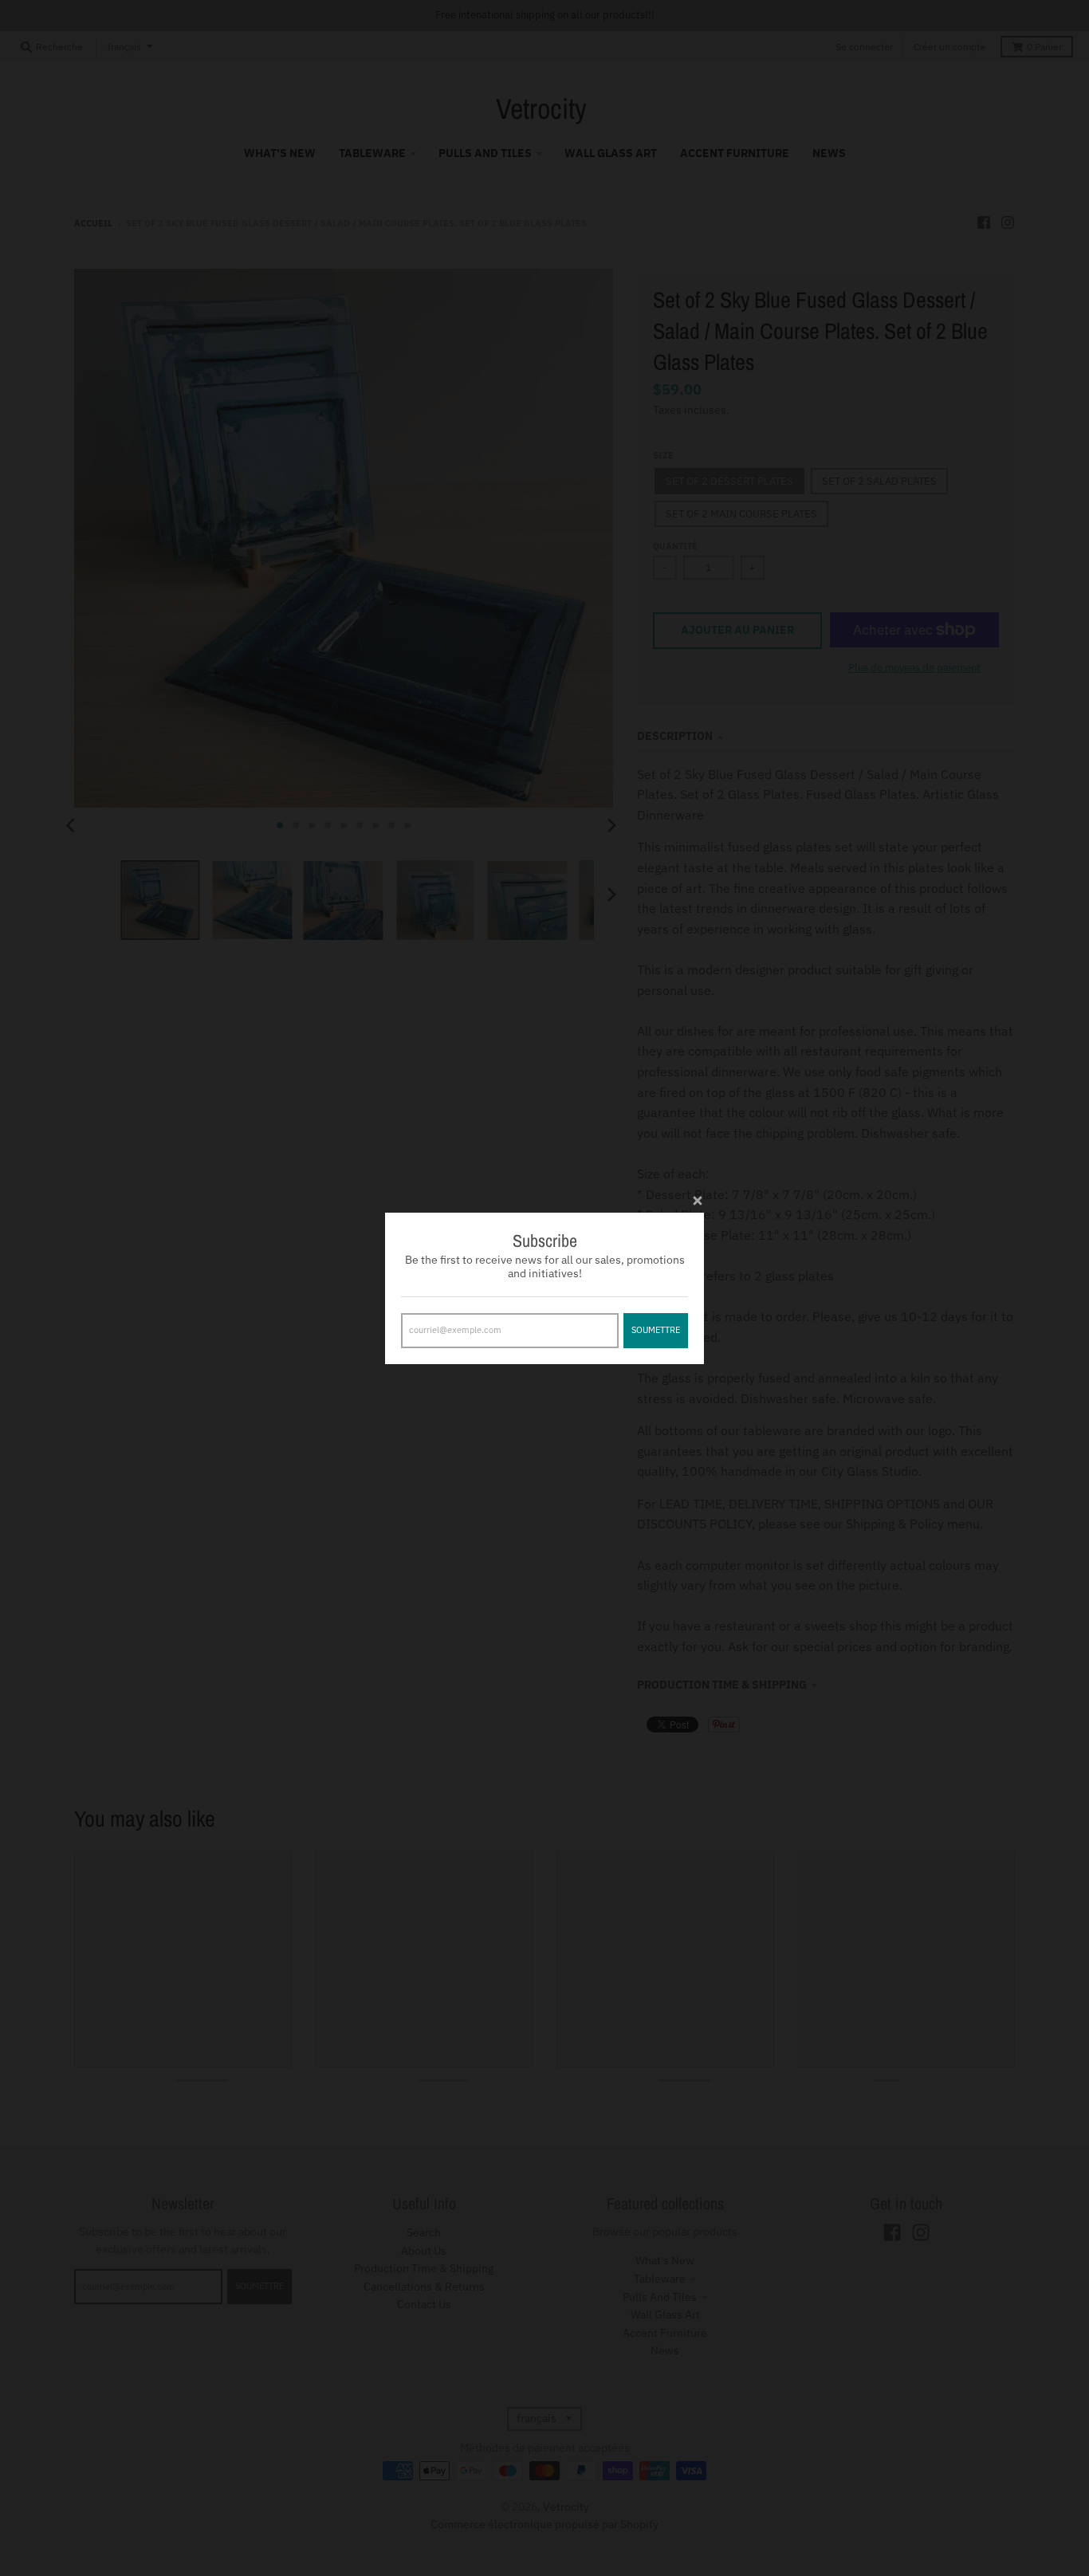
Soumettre (656, 1329)
